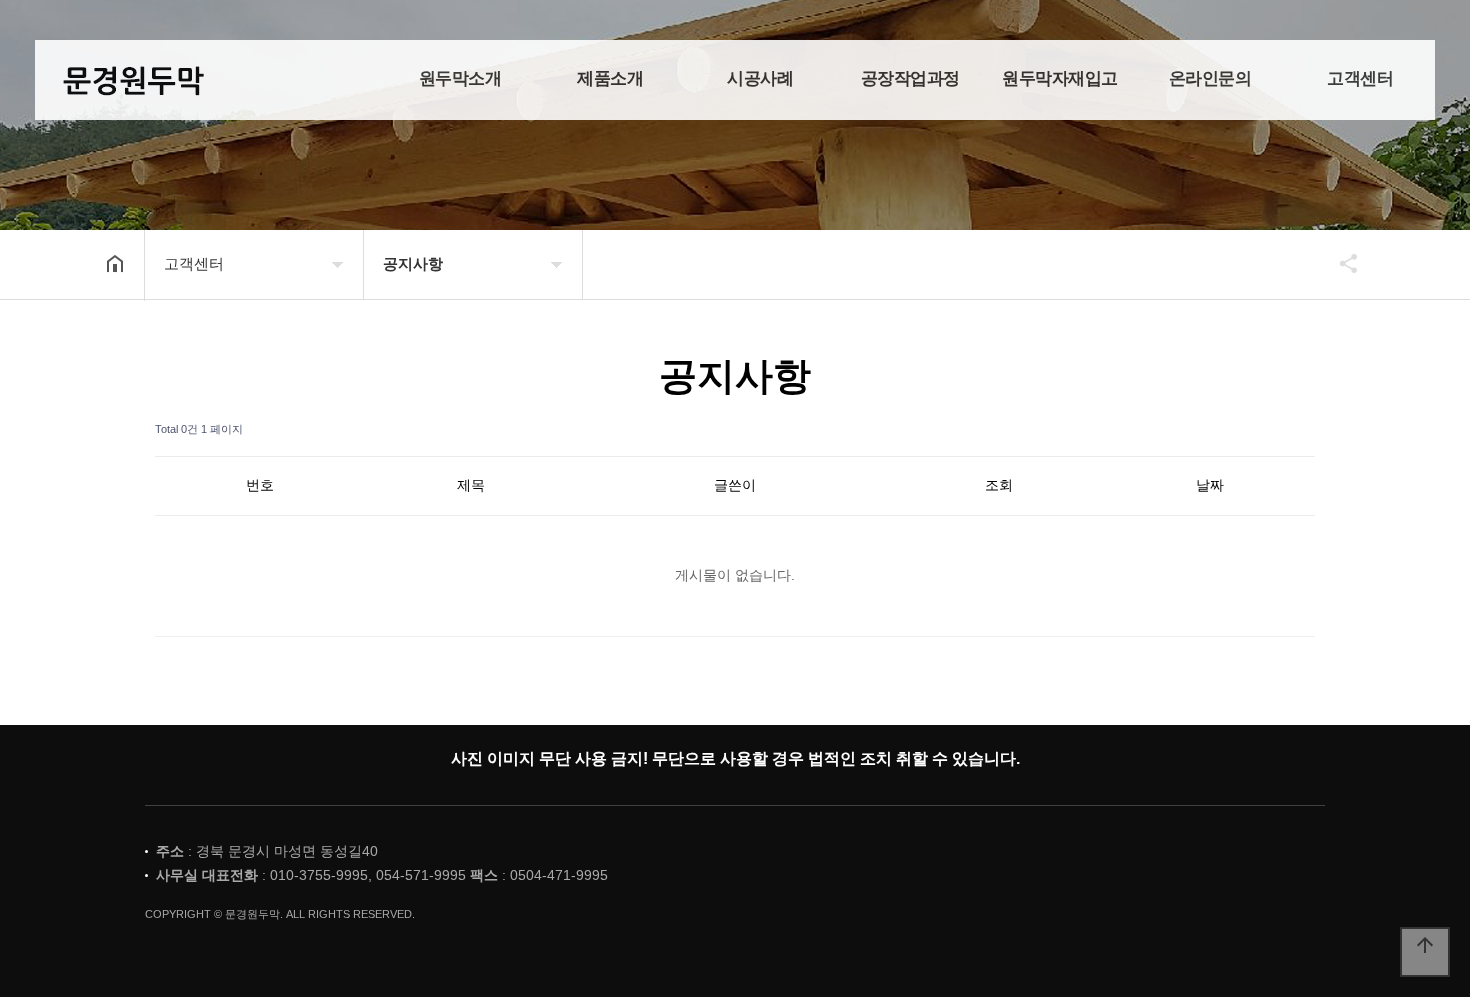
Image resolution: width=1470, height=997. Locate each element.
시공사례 (760, 78)
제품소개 (610, 78)
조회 (999, 485)
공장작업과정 (910, 78)
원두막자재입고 (1060, 78)
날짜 (1210, 485)
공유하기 (1339, 263)
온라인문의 (1210, 78)
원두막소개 (460, 78)
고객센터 (1360, 78)
